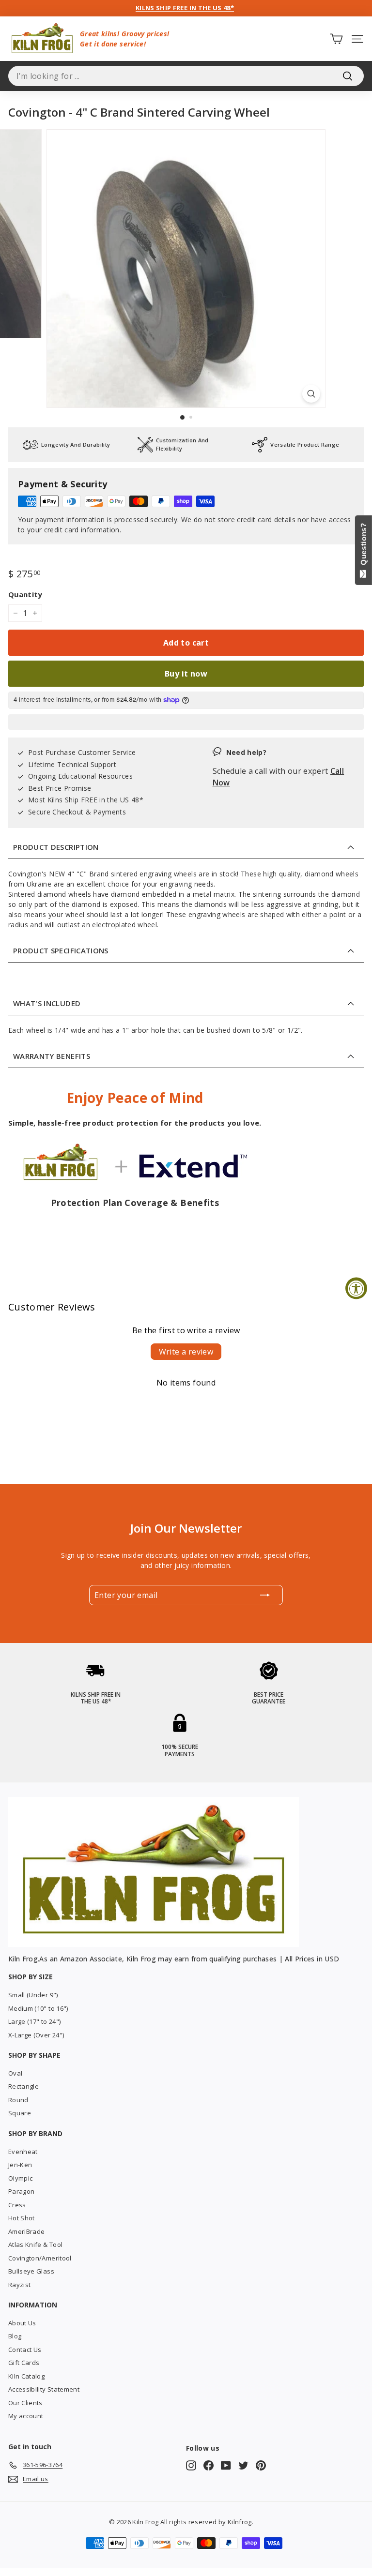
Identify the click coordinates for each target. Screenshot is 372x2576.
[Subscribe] (265, 1595)
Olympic (20, 2178)
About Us (22, 2323)
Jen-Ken (20, 2165)
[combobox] (186, 76)
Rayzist (19, 2285)
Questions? (364, 546)
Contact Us (25, 2350)
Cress (17, 2205)
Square (20, 2113)
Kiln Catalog (26, 2376)
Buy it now (186, 674)
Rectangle (23, 2086)
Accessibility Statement (44, 2389)
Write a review (186, 1352)
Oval (15, 2073)
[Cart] (336, 38)
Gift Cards (24, 2363)
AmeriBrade (27, 2231)
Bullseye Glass (31, 2271)
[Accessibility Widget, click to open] (356, 1288)
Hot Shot (22, 2218)
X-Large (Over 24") (36, 2035)
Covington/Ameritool (40, 2258)
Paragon (21, 2191)
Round (18, 2100)
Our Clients (25, 2403)
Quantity (25, 594)
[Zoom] (311, 394)
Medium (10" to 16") (38, 2008)
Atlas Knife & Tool (35, 2245)
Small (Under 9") (33, 1995)
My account (26, 2416)
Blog (15, 2336)
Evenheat (23, 2152)
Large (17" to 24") (34, 2021)
